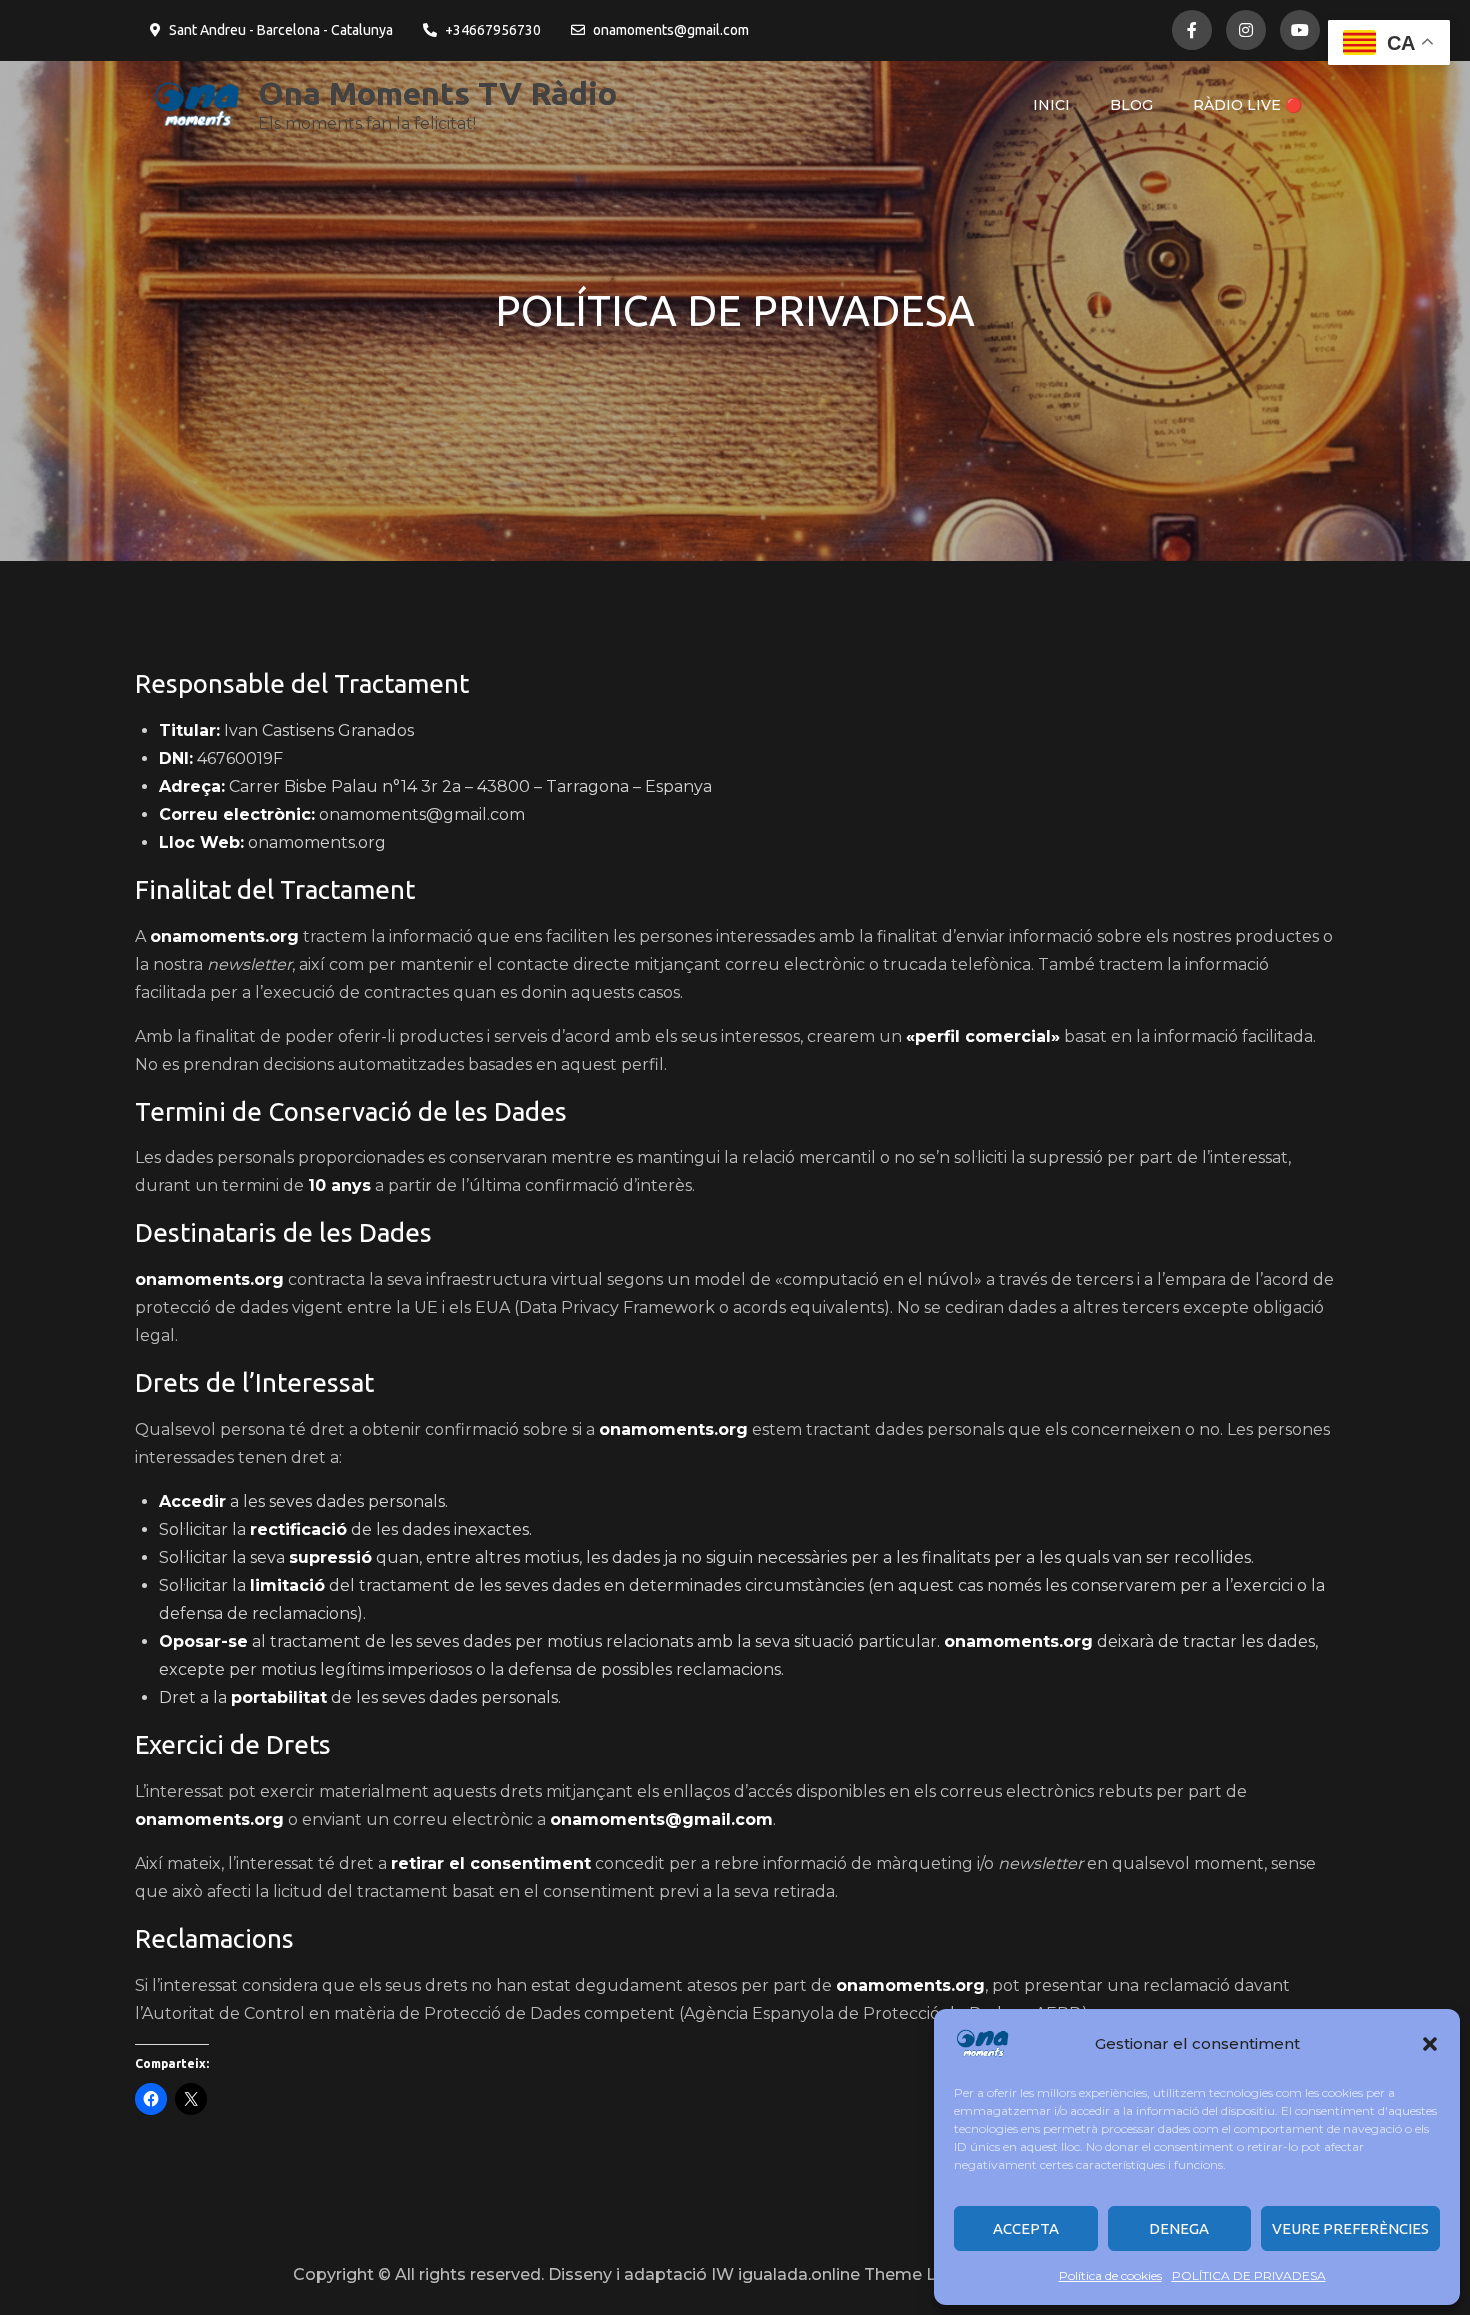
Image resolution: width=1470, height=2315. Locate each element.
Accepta (1026, 2228)
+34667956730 (493, 30)
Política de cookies (1110, 2275)
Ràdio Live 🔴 (1247, 105)
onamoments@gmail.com (671, 30)
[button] (1430, 2044)
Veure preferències (1350, 2228)
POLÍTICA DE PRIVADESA (1249, 2275)
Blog (1131, 105)
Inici (1051, 105)
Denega (1179, 2228)
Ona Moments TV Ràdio (437, 93)
